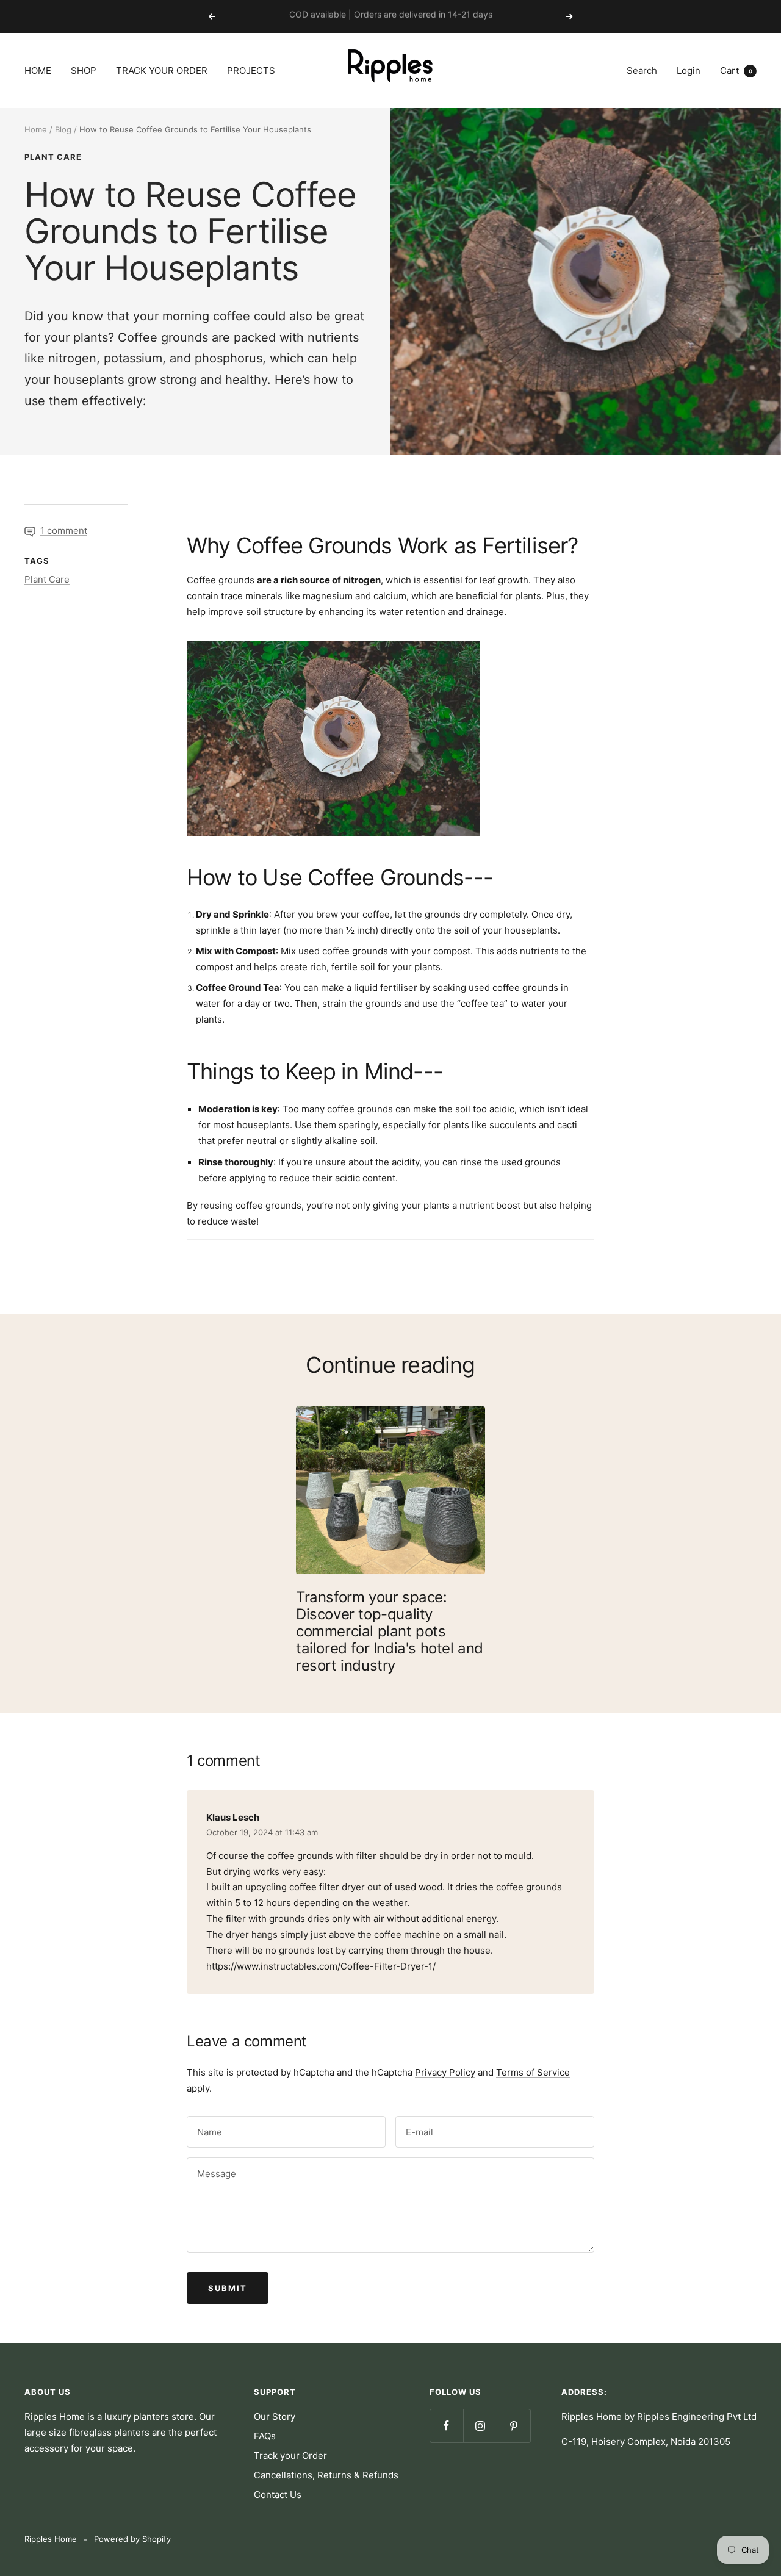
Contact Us (278, 2495)
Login (689, 70)
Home (36, 129)
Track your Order (290, 2455)
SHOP (84, 70)
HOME (38, 70)
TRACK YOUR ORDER (162, 70)
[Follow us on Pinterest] (513, 2426)
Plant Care (53, 157)
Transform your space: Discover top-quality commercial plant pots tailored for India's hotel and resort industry (390, 1631)
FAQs (265, 2436)
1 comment (64, 531)
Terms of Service (533, 2072)
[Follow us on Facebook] (446, 2426)
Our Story (275, 2416)
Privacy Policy (445, 2072)
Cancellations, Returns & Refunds (326, 2475)
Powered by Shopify (132, 2539)
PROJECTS (251, 70)
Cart (736, 70)
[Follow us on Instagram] (480, 2426)
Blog (63, 129)
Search (642, 70)
